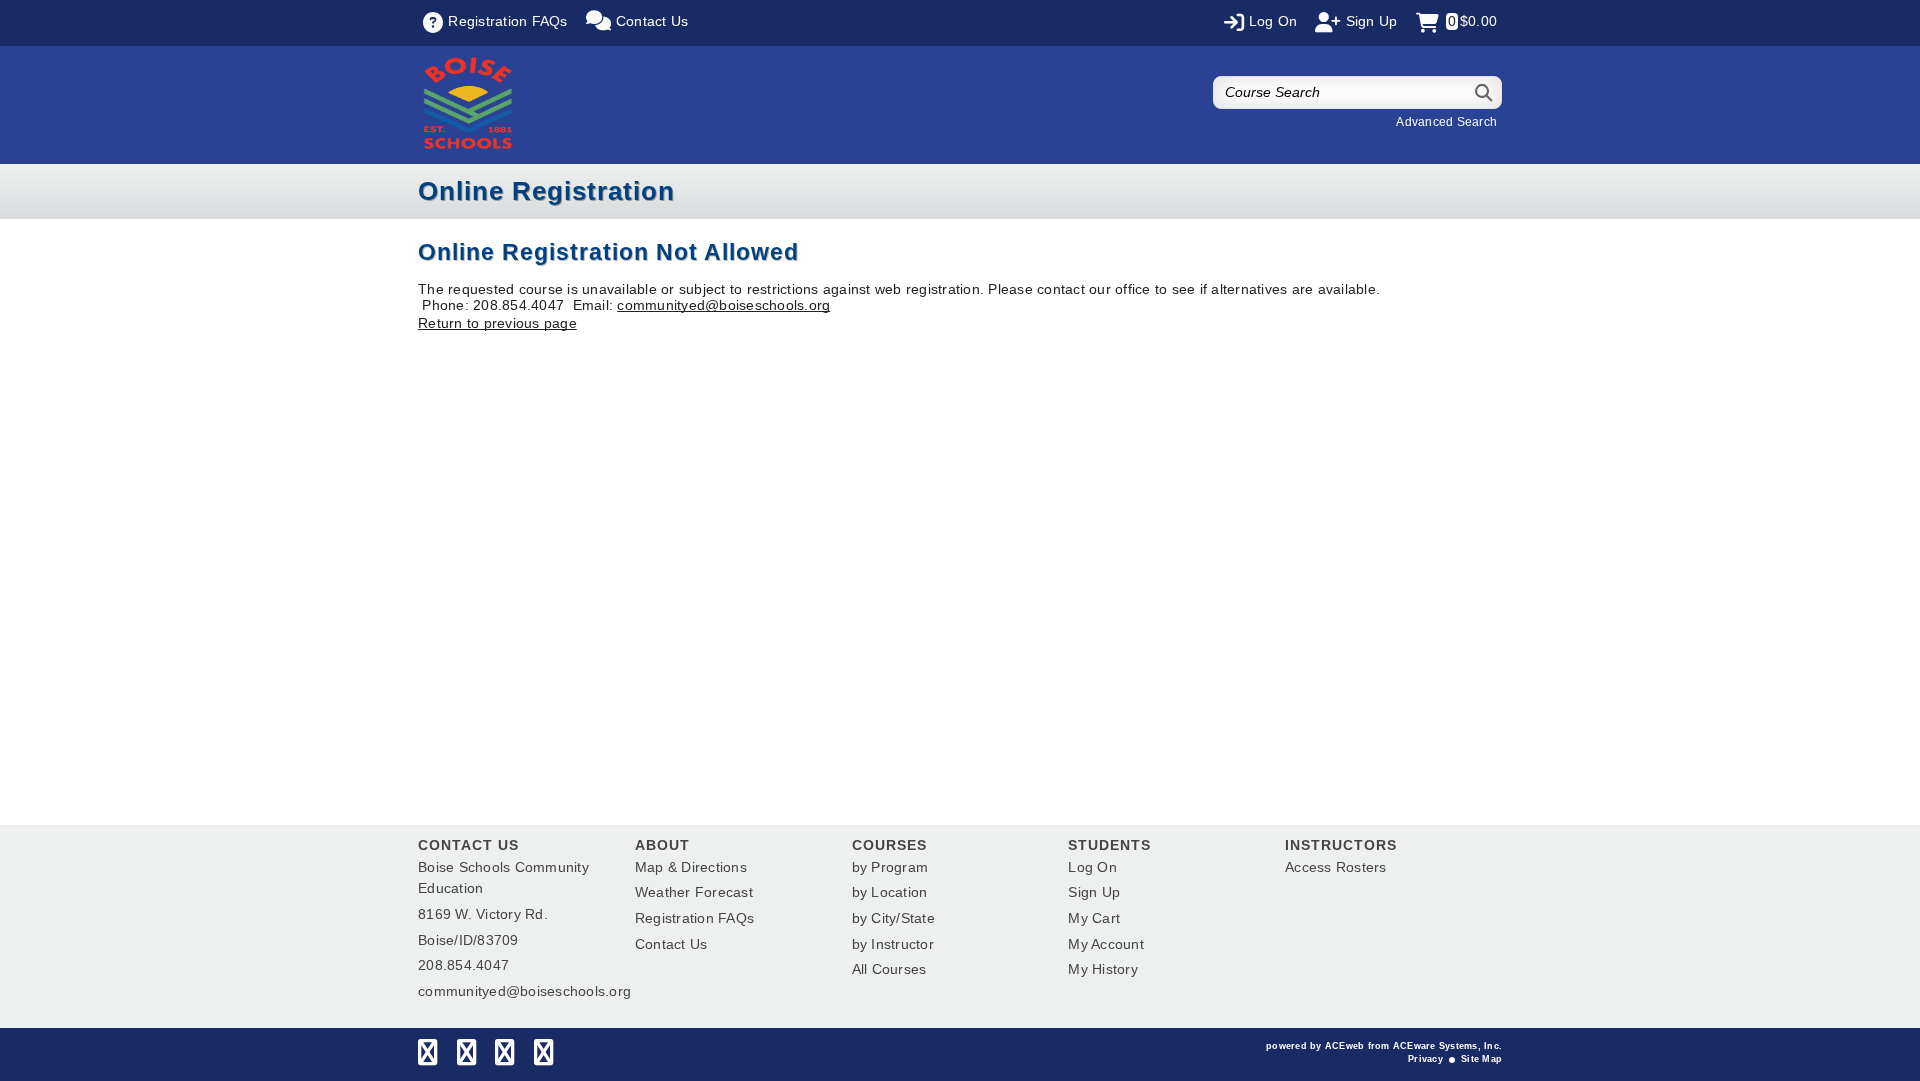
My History (1103, 969)
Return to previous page (497, 323)
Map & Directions (691, 867)
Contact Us (671, 944)
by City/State (893, 918)
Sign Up (1094, 892)
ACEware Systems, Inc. (1447, 1046)
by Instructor (893, 944)
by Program (890, 867)
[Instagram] (504, 1057)
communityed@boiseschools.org (723, 305)
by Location (890, 892)
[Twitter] (466, 1057)
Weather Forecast (694, 892)
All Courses (889, 969)
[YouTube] (543, 1057)
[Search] (1484, 92)
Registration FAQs (694, 918)
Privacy (1425, 1059)
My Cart (1094, 918)
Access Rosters (1336, 867)
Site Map (1481, 1059)
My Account (1106, 944)
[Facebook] (427, 1057)
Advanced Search (1446, 122)
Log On (1092, 867)
